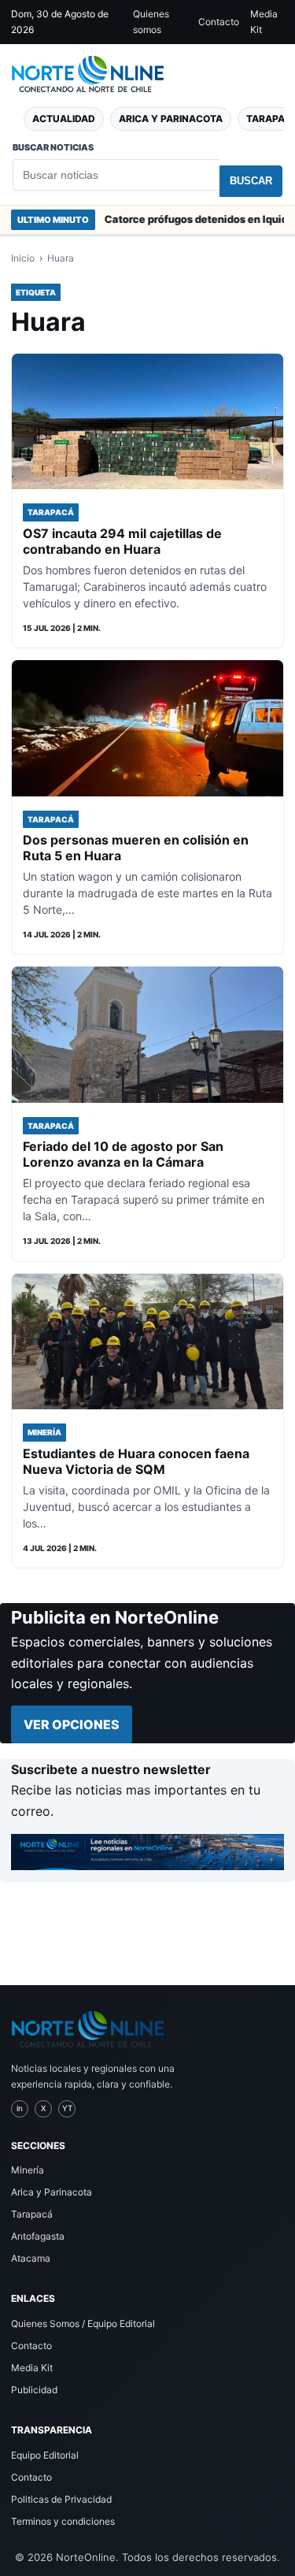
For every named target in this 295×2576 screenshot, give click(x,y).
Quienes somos (151, 22)
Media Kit (264, 22)
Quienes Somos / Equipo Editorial (83, 2324)
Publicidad (34, 2390)
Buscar (251, 181)
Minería (28, 2170)
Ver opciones (72, 1724)
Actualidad (64, 119)
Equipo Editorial (45, 2455)
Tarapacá (32, 2214)
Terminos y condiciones (63, 2521)
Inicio (23, 258)
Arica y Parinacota (171, 119)
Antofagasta (38, 2236)
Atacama (31, 2258)
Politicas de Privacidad (61, 2499)
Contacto (219, 22)
